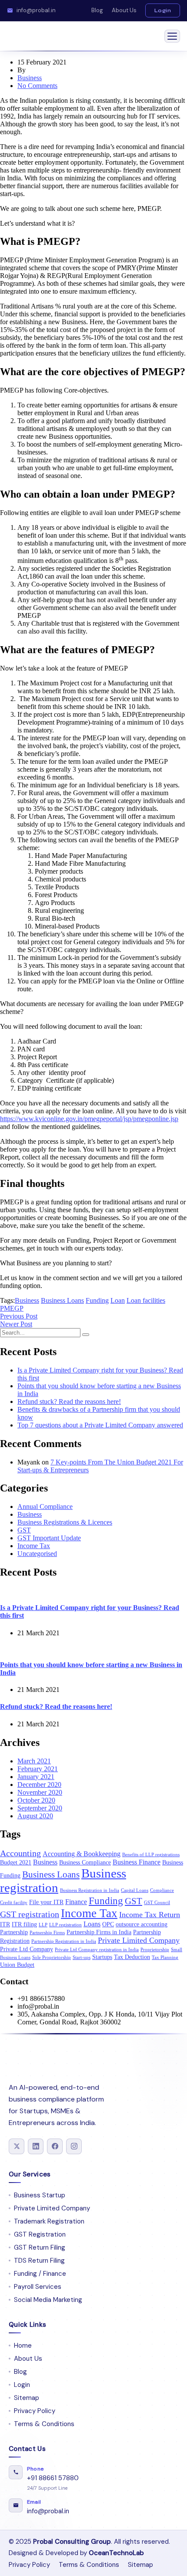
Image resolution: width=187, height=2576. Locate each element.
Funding (97, 1300)
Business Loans (62, 1300)
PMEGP (12, 1308)
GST (24, 1530)
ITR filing (24, 1924)
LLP (43, 1925)
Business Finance (137, 1862)
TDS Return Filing (39, 2261)
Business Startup (40, 2195)
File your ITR (46, 1902)
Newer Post (16, 1324)
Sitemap (27, 2398)
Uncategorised (37, 1554)
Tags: (7, 1300)
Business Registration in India (90, 1890)
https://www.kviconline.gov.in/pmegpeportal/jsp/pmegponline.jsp (89, 1119)
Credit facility (14, 1903)
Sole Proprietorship (52, 1957)
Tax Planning (165, 1957)
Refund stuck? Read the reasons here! (69, 1402)
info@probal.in (36, 10)
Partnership (14, 1932)
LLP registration (65, 1925)
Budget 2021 (16, 1863)
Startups (102, 1957)
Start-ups (82, 1957)
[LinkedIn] (36, 2146)
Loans (92, 1924)
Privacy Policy (35, 2411)
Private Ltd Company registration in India (97, 1950)
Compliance (162, 1890)
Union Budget (17, 1965)
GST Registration (40, 2234)
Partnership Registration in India (64, 1941)
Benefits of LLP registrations (151, 1855)
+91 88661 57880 (53, 2478)
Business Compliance (85, 1863)
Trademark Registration (49, 2221)
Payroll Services (38, 2287)
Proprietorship (155, 1950)
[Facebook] (55, 2146)
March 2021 (34, 1761)
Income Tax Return (150, 1915)
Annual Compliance (45, 1507)
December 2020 (39, 1785)
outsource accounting (142, 1924)
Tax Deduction (132, 1957)
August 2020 (35, 1816)
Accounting (20, 1853)
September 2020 (40, 1808)
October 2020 (36, 1800)
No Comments (37, 86)
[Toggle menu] (172, 36)
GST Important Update (49, 1538)
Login (163, 10)
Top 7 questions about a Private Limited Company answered (100, 1425)
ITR (5, 1924)
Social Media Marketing (48, 2300)
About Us (124, 10)
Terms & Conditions (44, 2424)
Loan (118, 1300)
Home (23, 2346)
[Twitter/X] (17, 2146)
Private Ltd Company (27, 1949)
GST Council (157, 1903)
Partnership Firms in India (99, 1932)
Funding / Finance (40, 2274)
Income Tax (34, 1546)
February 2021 (38, 1769)
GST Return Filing (40, 2247)
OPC (108, 1924)
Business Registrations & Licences (65, 1522)
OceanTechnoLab (116, 2553)
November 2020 (40, 1792)
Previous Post (19, 1316)
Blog (97, 10)
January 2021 (36, 1777)
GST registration (30, 1914)
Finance (76, 1902)
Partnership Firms (47, 1933)
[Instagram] (74, 2146)
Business (30, 78)
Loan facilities (146, 1300)
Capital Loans (135, 1890)
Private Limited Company (139, 1940)
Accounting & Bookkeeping (82, 1854)
